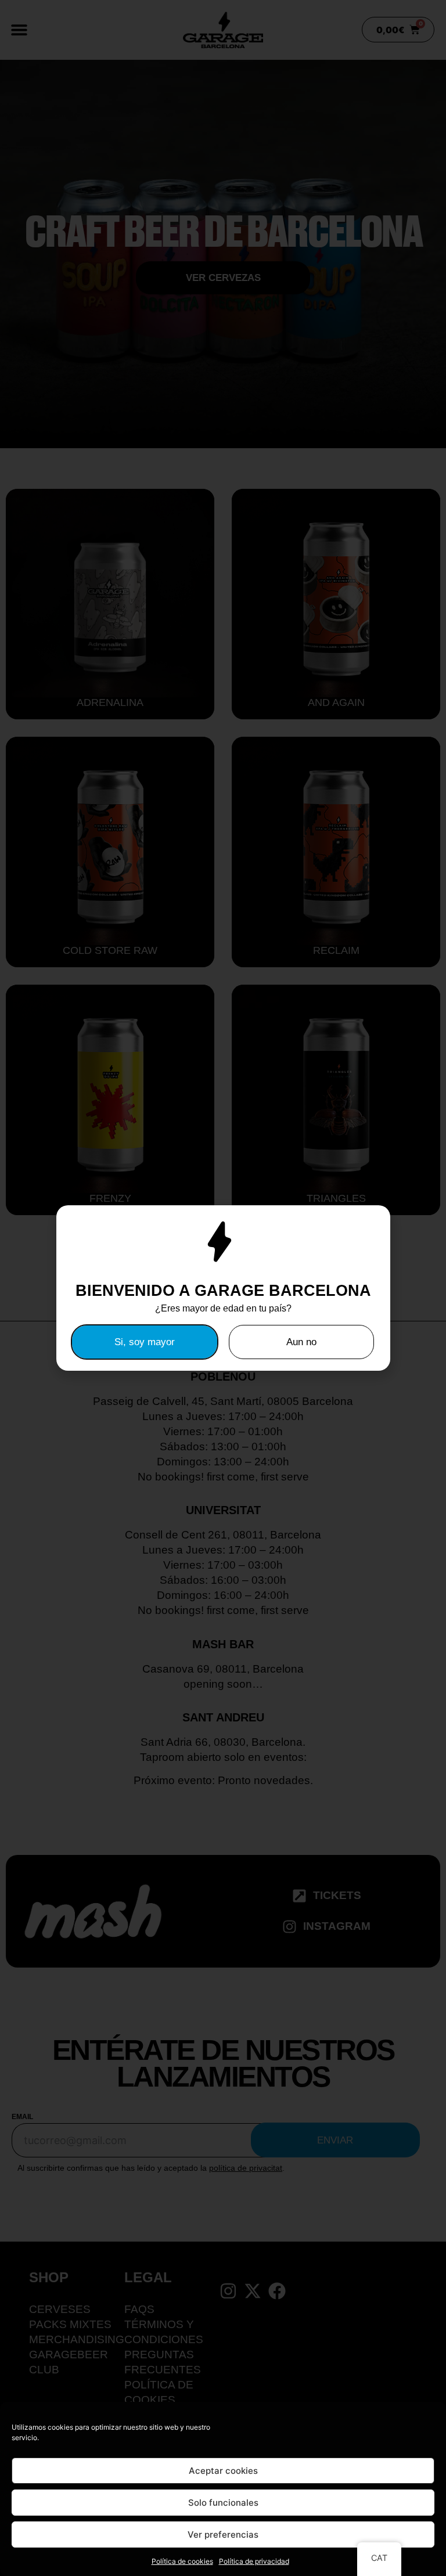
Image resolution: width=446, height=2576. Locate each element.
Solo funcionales (223, 2503)
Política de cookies (182, 2561)
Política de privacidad (254, 2561)
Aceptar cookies (223, 2471)
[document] (223, 1288)
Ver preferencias (223, 2534)
